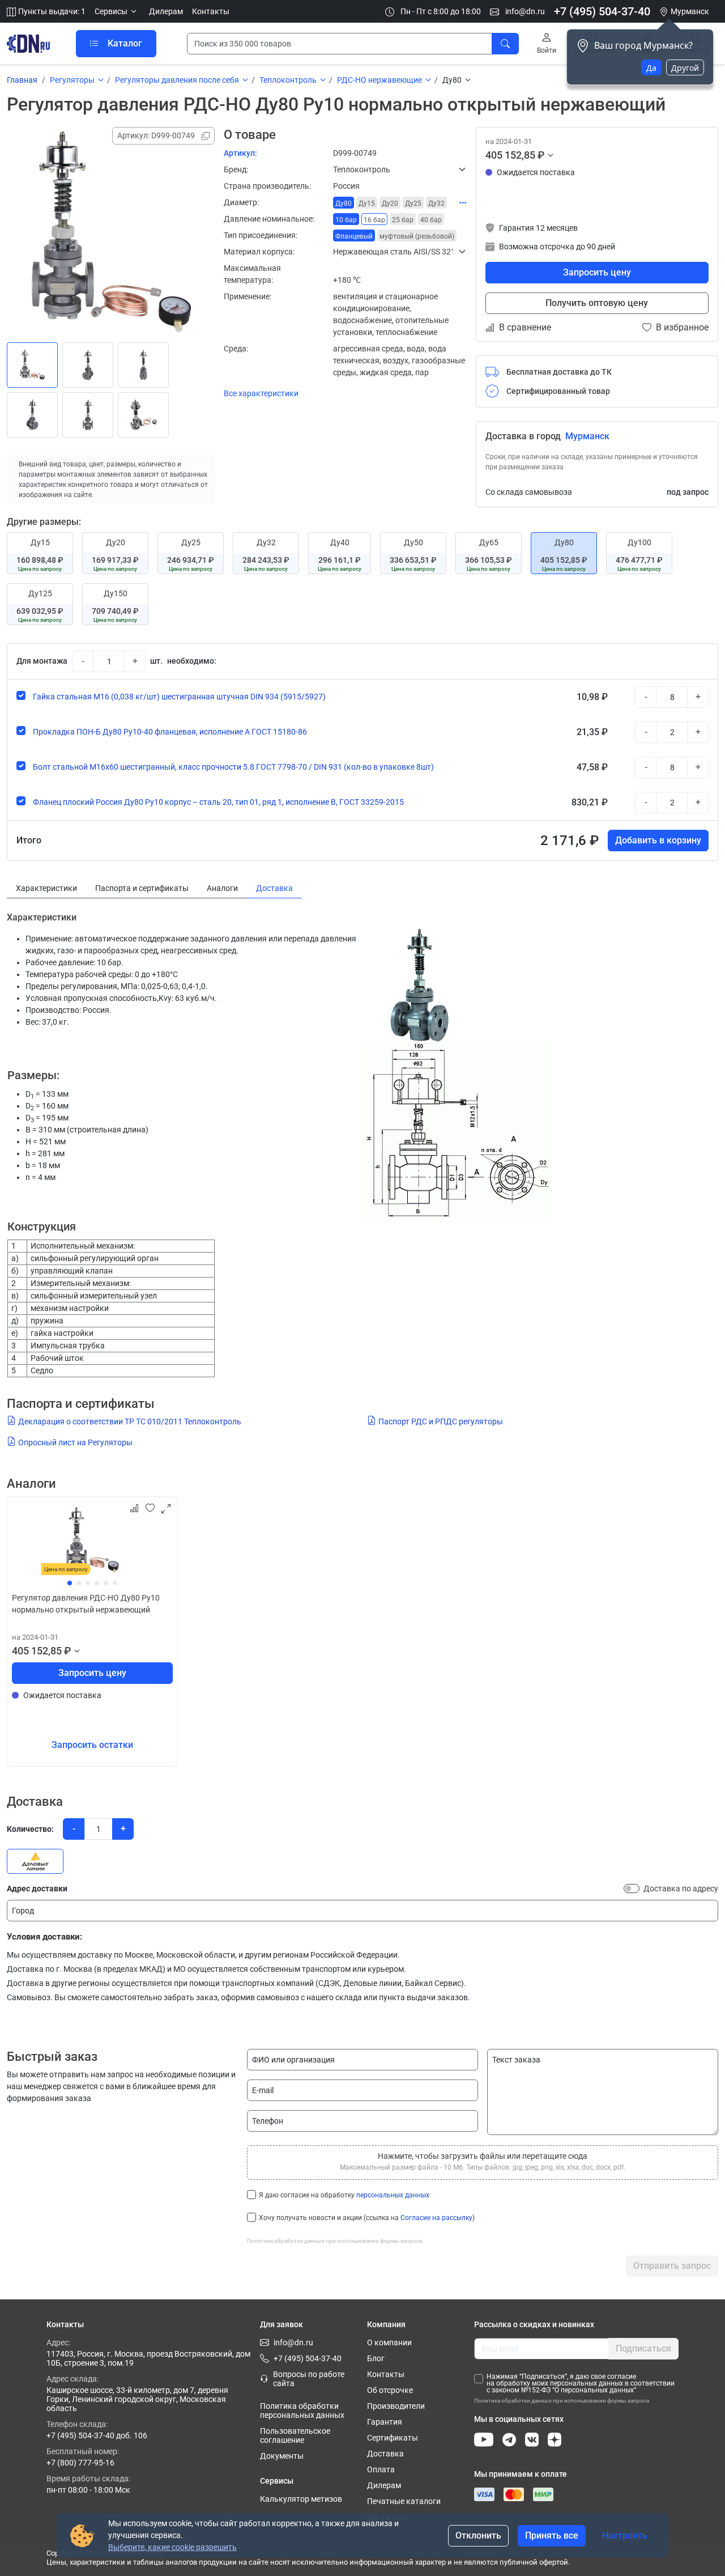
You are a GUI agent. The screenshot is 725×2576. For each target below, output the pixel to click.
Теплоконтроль (288, 80)
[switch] (632, 1888)
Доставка (385, 2454)
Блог (376, 2358)
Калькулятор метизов (301, 2499)
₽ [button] (541, 155)
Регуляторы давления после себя (177, 80)
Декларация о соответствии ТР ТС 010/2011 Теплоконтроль (130, 1421)
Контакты (211, 11)
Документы (282, 2456)
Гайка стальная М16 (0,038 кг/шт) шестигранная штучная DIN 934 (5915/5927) (179, 697)
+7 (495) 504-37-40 (602, 11)
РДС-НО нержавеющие (379, 80)
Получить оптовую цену (597, 303)
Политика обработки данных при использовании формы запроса (334, 2241)
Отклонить (478, 2535)
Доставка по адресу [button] (681, 1888)
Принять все (552, 2535)
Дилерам (166, 11)
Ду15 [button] (367, 203)
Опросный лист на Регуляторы (75, 1442)
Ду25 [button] (413, 203)
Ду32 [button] (436, 203)
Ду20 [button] (390, 203)
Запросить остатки (92, 1745)
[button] (117, 12)
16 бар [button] (374, 220)
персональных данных (393, 2195)
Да (651, 68)
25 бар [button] (403, 220)
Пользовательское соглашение (295, 2435)
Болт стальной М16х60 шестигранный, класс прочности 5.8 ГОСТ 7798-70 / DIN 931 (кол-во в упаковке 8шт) (233, 767)
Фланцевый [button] (354, 236)
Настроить (625, 2535)
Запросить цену (597, 272)
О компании (389, 2342)
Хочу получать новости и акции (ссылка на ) (367, 2218)
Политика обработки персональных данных (302, 2411)
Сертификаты (393, 2438)
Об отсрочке (390, 2390)
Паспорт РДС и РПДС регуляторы (441, 1421)
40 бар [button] (431, 220)
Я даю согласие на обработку (344, 2195)
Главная (22, 80)
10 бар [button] (346, 220)
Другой (685, 68)
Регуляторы (72, 80)
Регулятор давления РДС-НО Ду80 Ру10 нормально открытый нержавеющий (86, 1604)
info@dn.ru (524, 11)
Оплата (381, 2469)
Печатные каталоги (404, 2501)
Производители (396, 2406)
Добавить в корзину (658, 840)
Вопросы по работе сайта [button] (309, 2379)
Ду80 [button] (344, 203)
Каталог (125, 43)
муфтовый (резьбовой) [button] (417, 236)
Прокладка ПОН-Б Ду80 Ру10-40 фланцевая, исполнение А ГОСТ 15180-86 (170, 732)
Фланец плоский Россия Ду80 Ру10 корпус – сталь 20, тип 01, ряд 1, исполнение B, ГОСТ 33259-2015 (218, 802)
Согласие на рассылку (436, 2218)
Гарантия (385, 2422)
